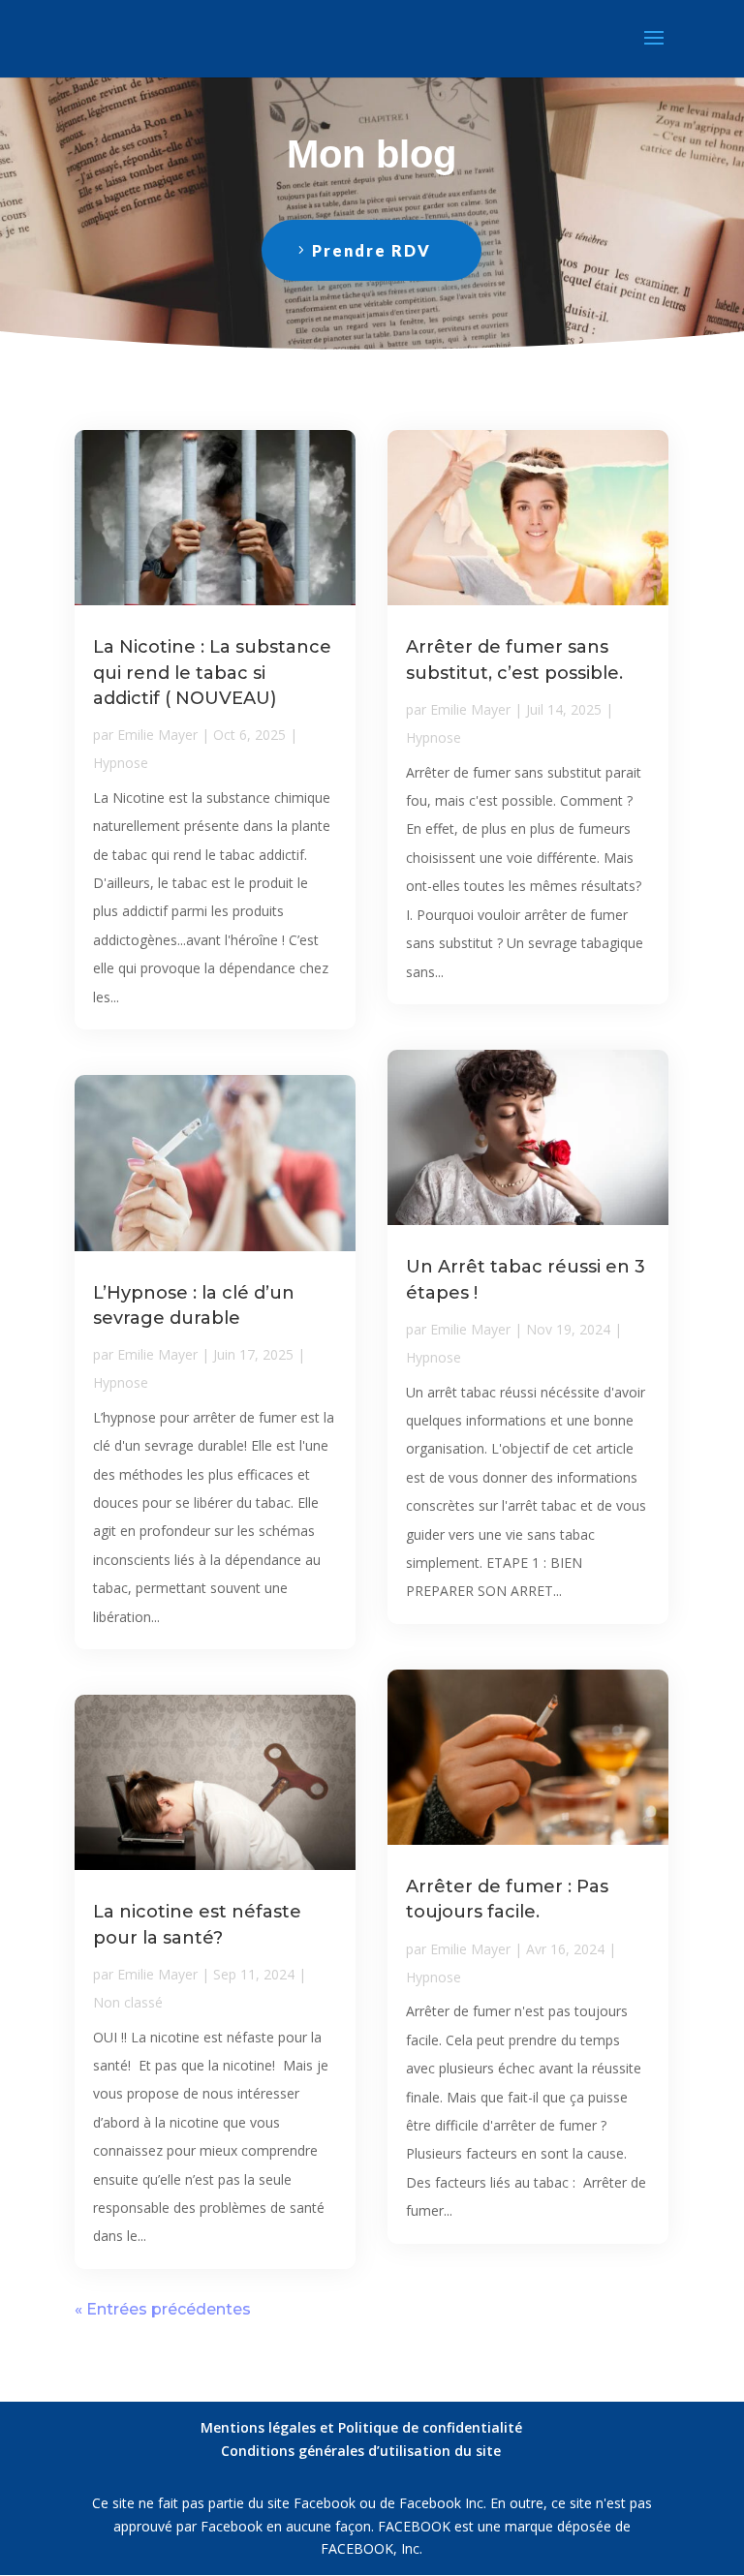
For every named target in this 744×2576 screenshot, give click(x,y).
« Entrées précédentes (163, 2309)
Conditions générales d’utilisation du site (361, 2451)
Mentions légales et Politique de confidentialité (361, 2427)
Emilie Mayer (157, 735)
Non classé (128, 2002)
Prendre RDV (372, 250)
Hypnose (121, 763)
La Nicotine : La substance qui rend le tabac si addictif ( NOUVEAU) (212, 672)
